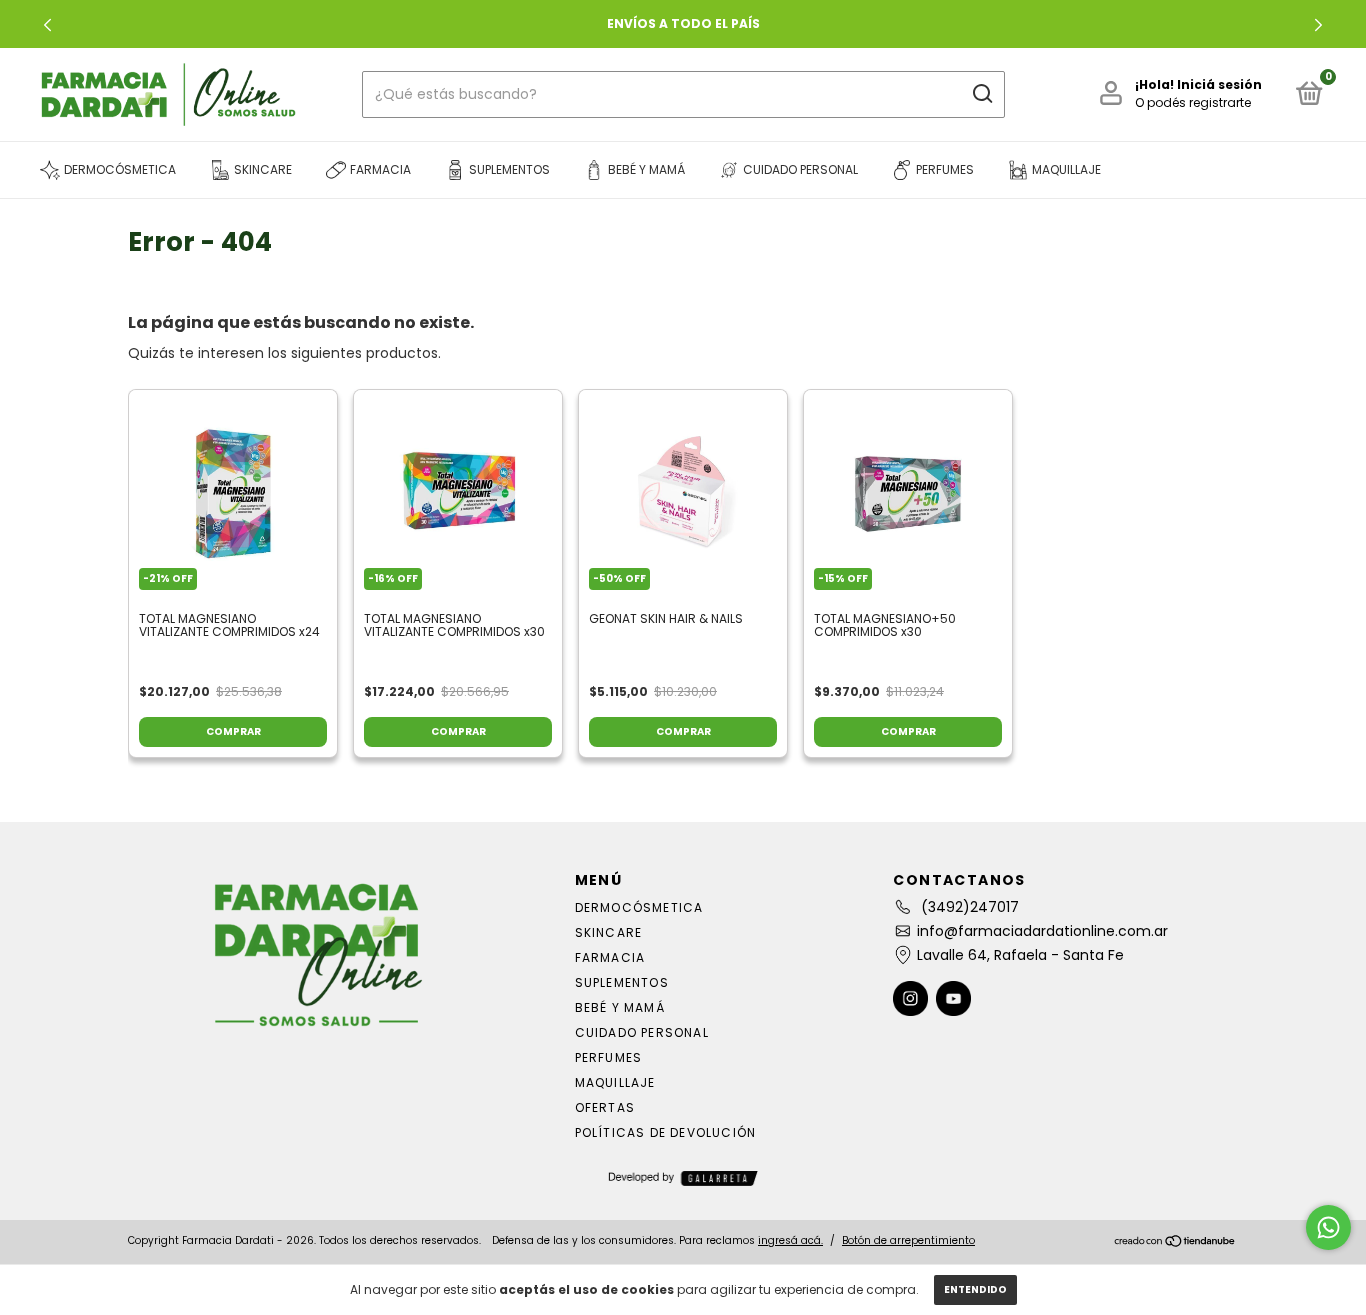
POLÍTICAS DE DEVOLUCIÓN (666, 1132)
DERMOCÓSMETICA (639, 907)
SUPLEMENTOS (622, 982)
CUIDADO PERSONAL (642, 1032)
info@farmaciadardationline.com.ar (1042, 931)
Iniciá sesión (1219, 84)
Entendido (975, 1289)
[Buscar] (981, 94)
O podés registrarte (1193, 102)
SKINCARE (609, 932)
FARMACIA (610, 957)
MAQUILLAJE (615, 1082)
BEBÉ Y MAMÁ (620, 1007)
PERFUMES (609, 1057)
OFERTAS (605, 1107)
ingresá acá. (790, 1240)
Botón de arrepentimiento (908, 1240)
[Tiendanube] (1175, 1243)
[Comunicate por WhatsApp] (1328, 1227)
